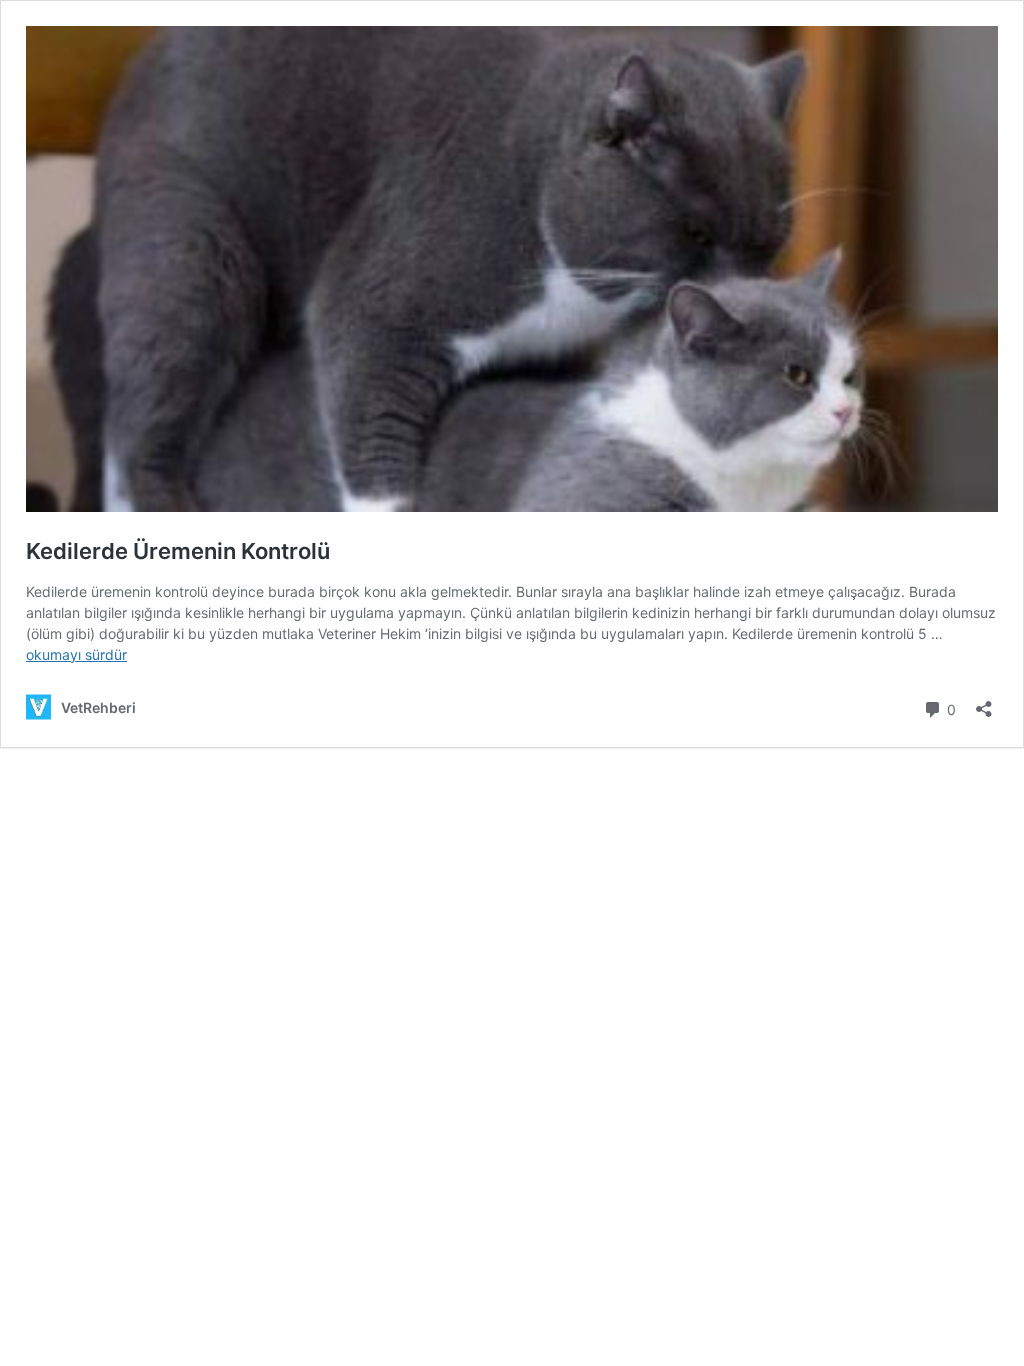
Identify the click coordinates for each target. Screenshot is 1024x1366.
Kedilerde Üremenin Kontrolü (178, 551)
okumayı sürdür (76, 654)
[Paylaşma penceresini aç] (984, 702)
